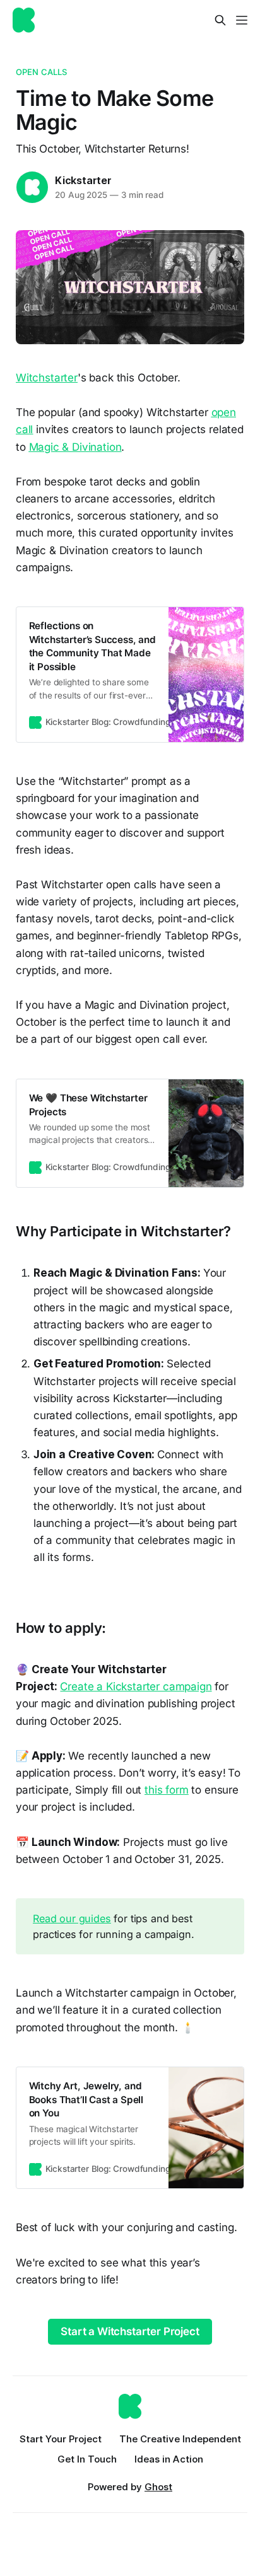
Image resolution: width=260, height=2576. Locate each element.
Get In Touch (87, 2459)
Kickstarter (83, 180)
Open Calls (41, 72)
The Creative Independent (180, 2439)
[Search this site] (220, 20)
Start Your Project (61, 2439)
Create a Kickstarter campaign (136, 1686)
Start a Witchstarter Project (130, 2331)
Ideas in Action (169, 2459)
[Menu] (242, 20)
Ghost (158, 2487)
